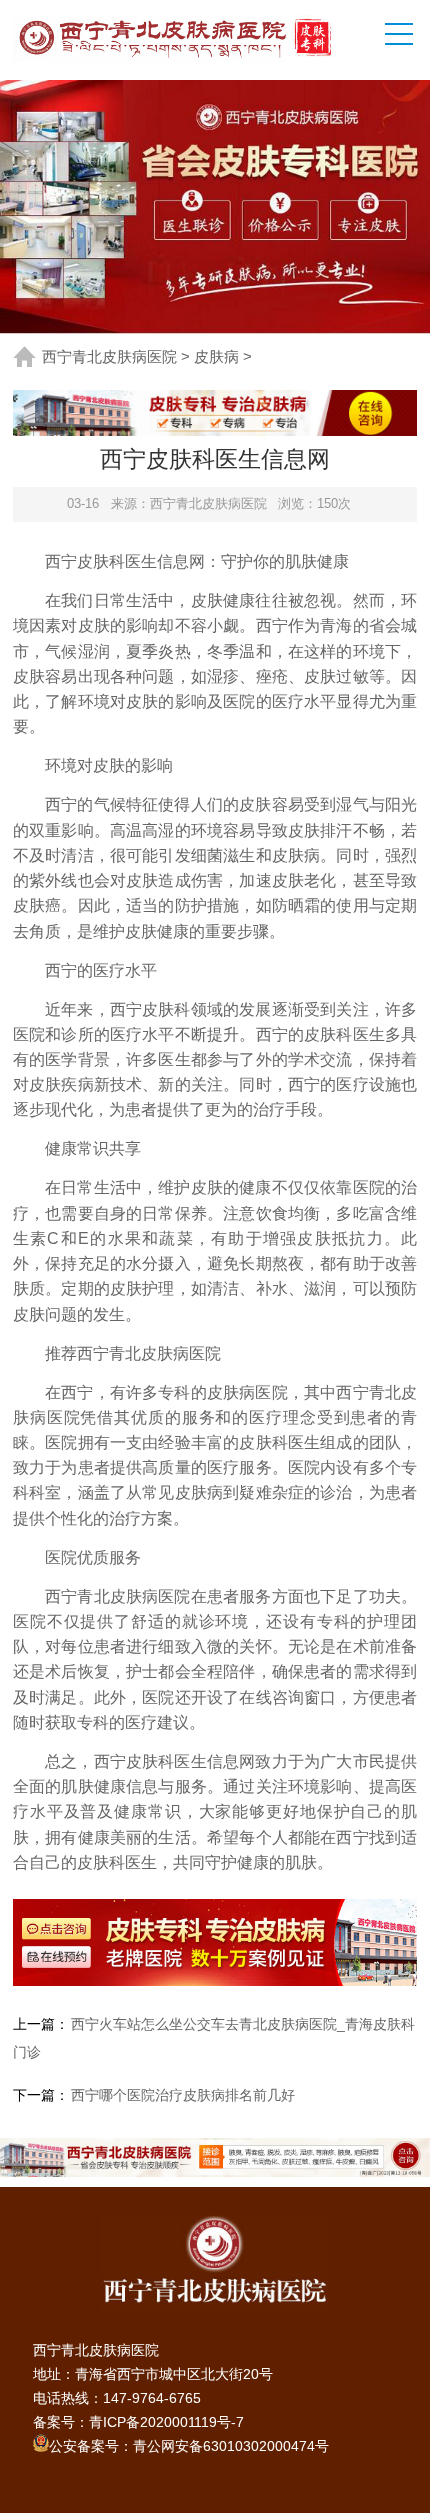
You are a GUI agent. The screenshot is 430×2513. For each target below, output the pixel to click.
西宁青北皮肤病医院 (109, 357)
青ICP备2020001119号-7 (166, 2422)
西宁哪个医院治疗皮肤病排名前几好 (183, 2095)
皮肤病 (216, 357)
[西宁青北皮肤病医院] (179, 37)
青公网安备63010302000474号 (231, 2446)
